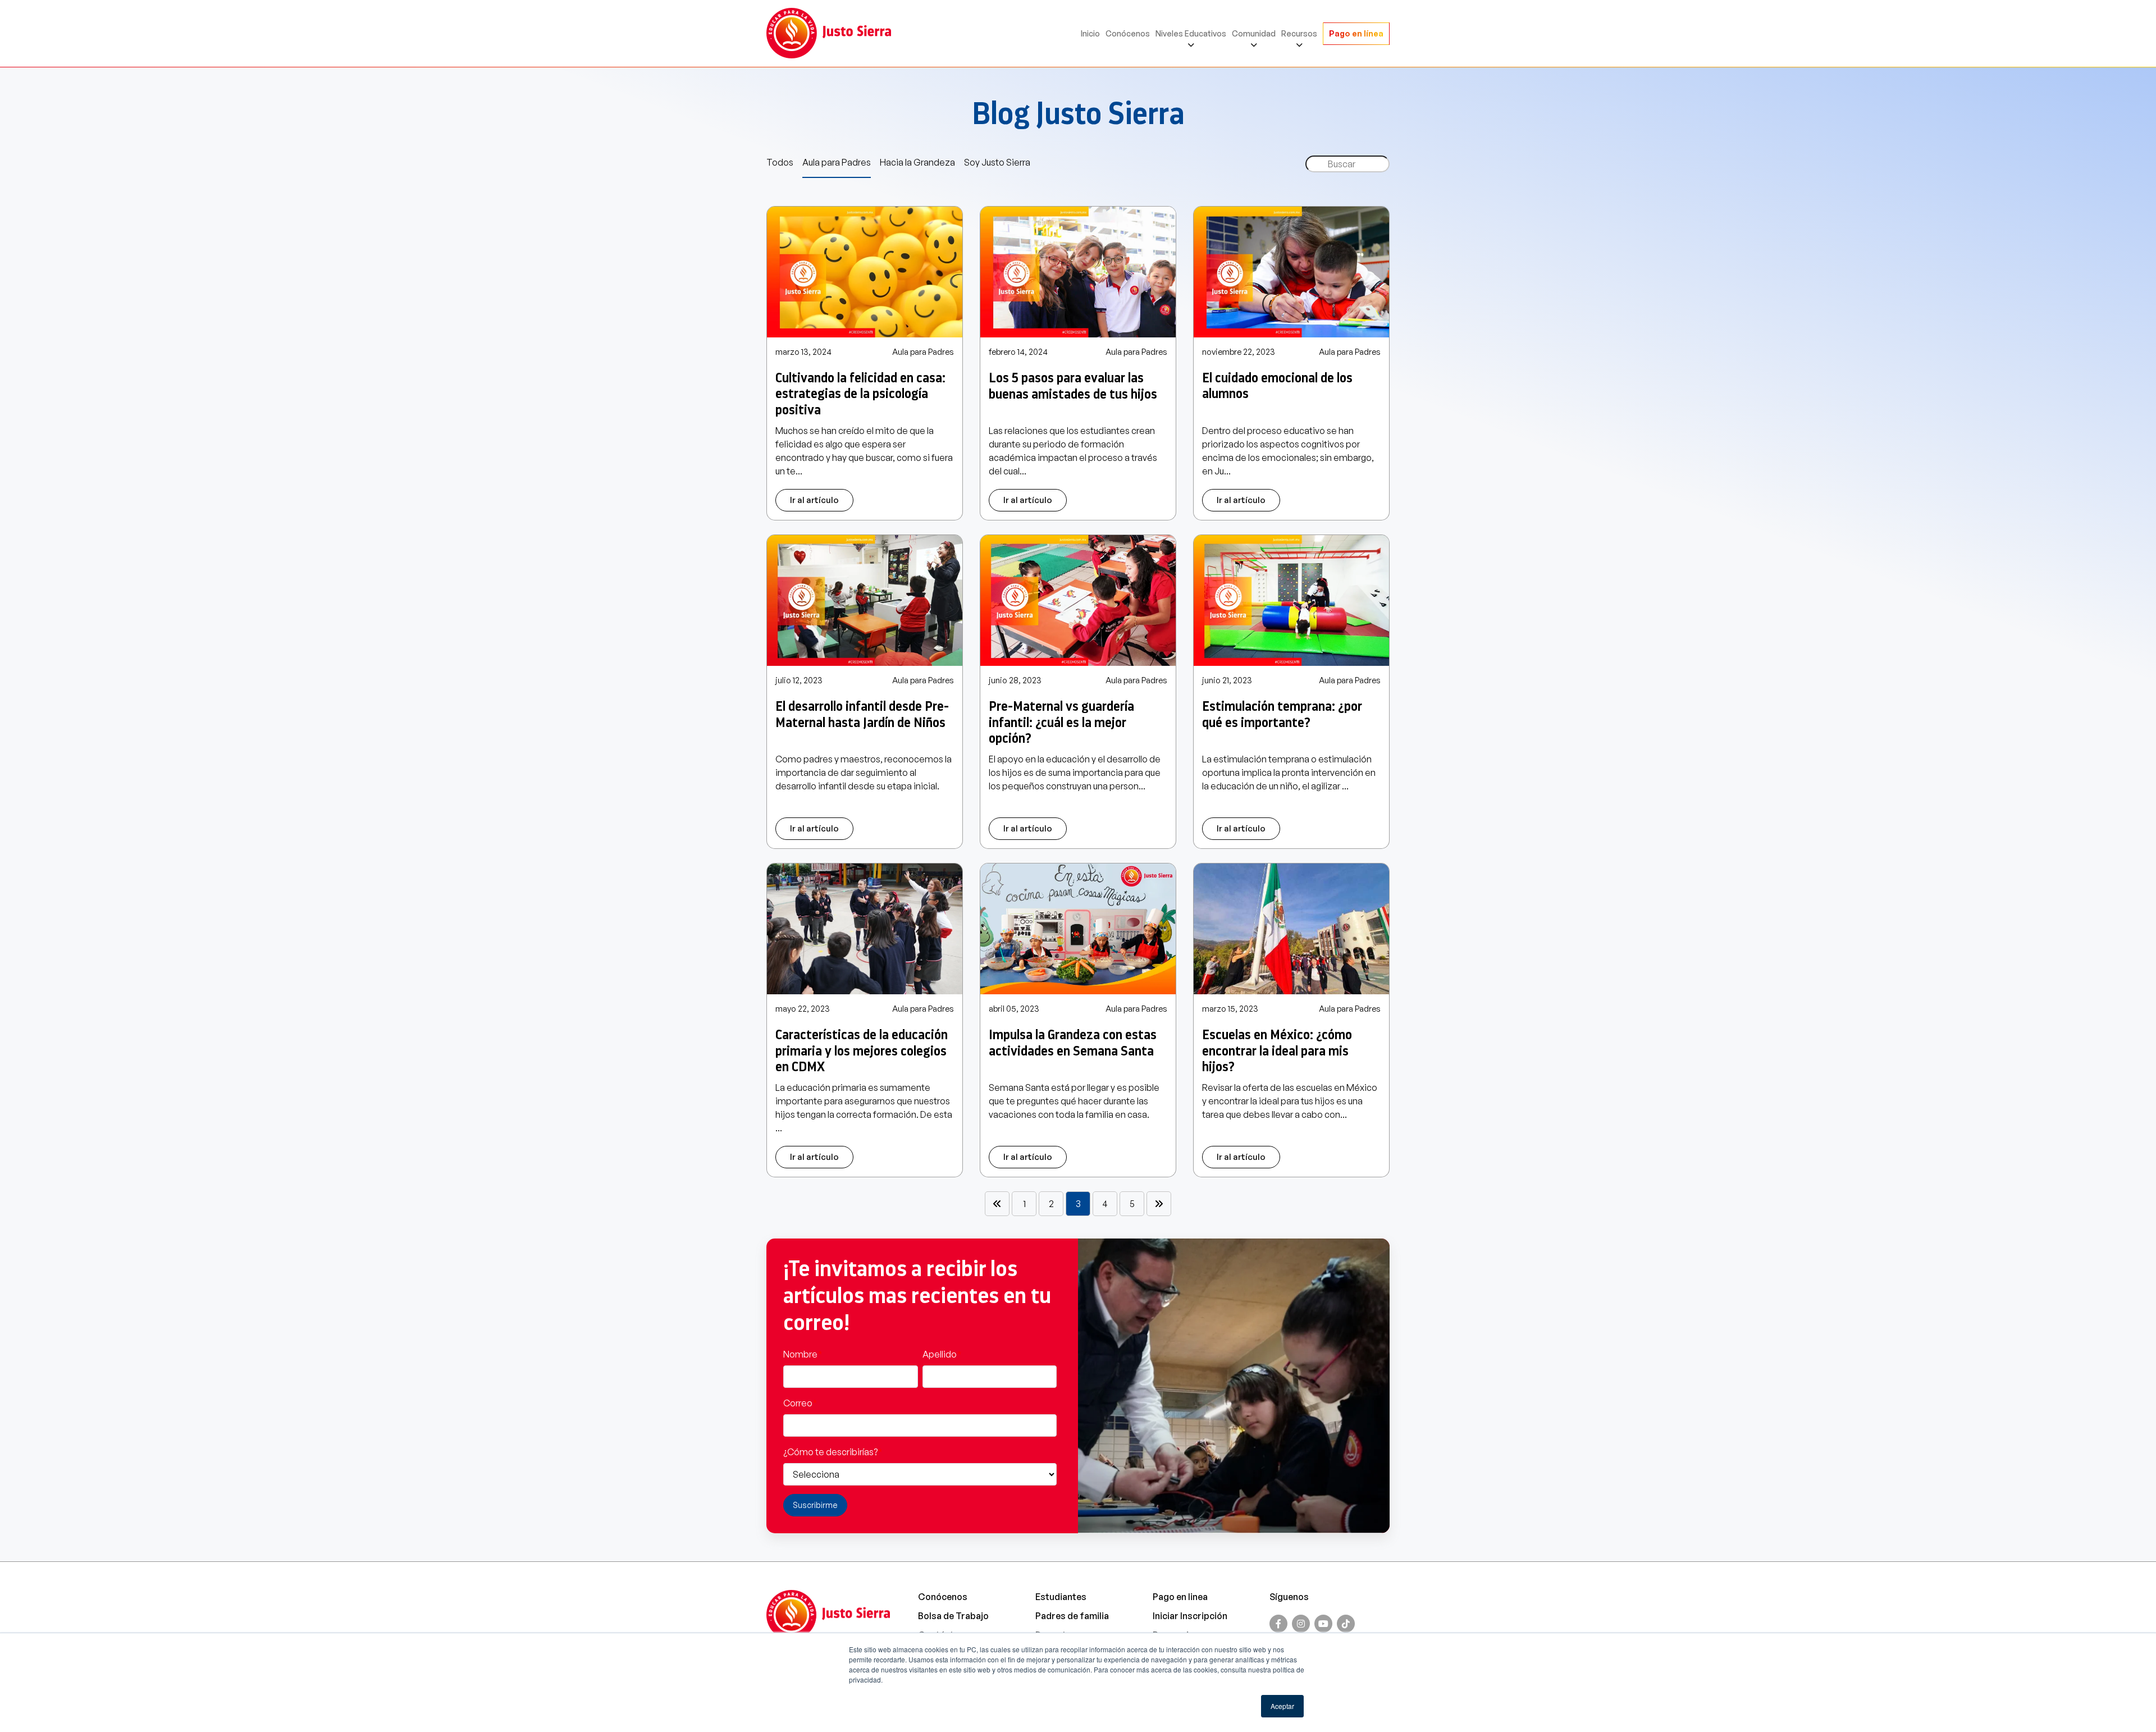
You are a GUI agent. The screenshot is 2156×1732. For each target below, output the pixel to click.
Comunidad (1254, 33)
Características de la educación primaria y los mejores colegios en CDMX (862, 1051)
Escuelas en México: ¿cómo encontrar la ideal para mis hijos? (1277, 1051)
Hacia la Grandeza (917, 162)
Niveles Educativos (1191, 33)
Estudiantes (1061, 1597)
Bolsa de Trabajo (953, 1616)
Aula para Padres (837, 162)
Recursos (1299, 33)
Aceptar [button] (1282, 1706)
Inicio (1090, 33)
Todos (780, 162)
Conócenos (1128, 33)
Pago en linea (1180, 1597)
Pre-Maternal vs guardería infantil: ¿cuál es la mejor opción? (1061, 723)
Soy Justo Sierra (997, 162)
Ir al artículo (814, 500)
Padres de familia (1072, 1616)
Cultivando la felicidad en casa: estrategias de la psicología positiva (860, 394)
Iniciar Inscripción (1190, 1616)
